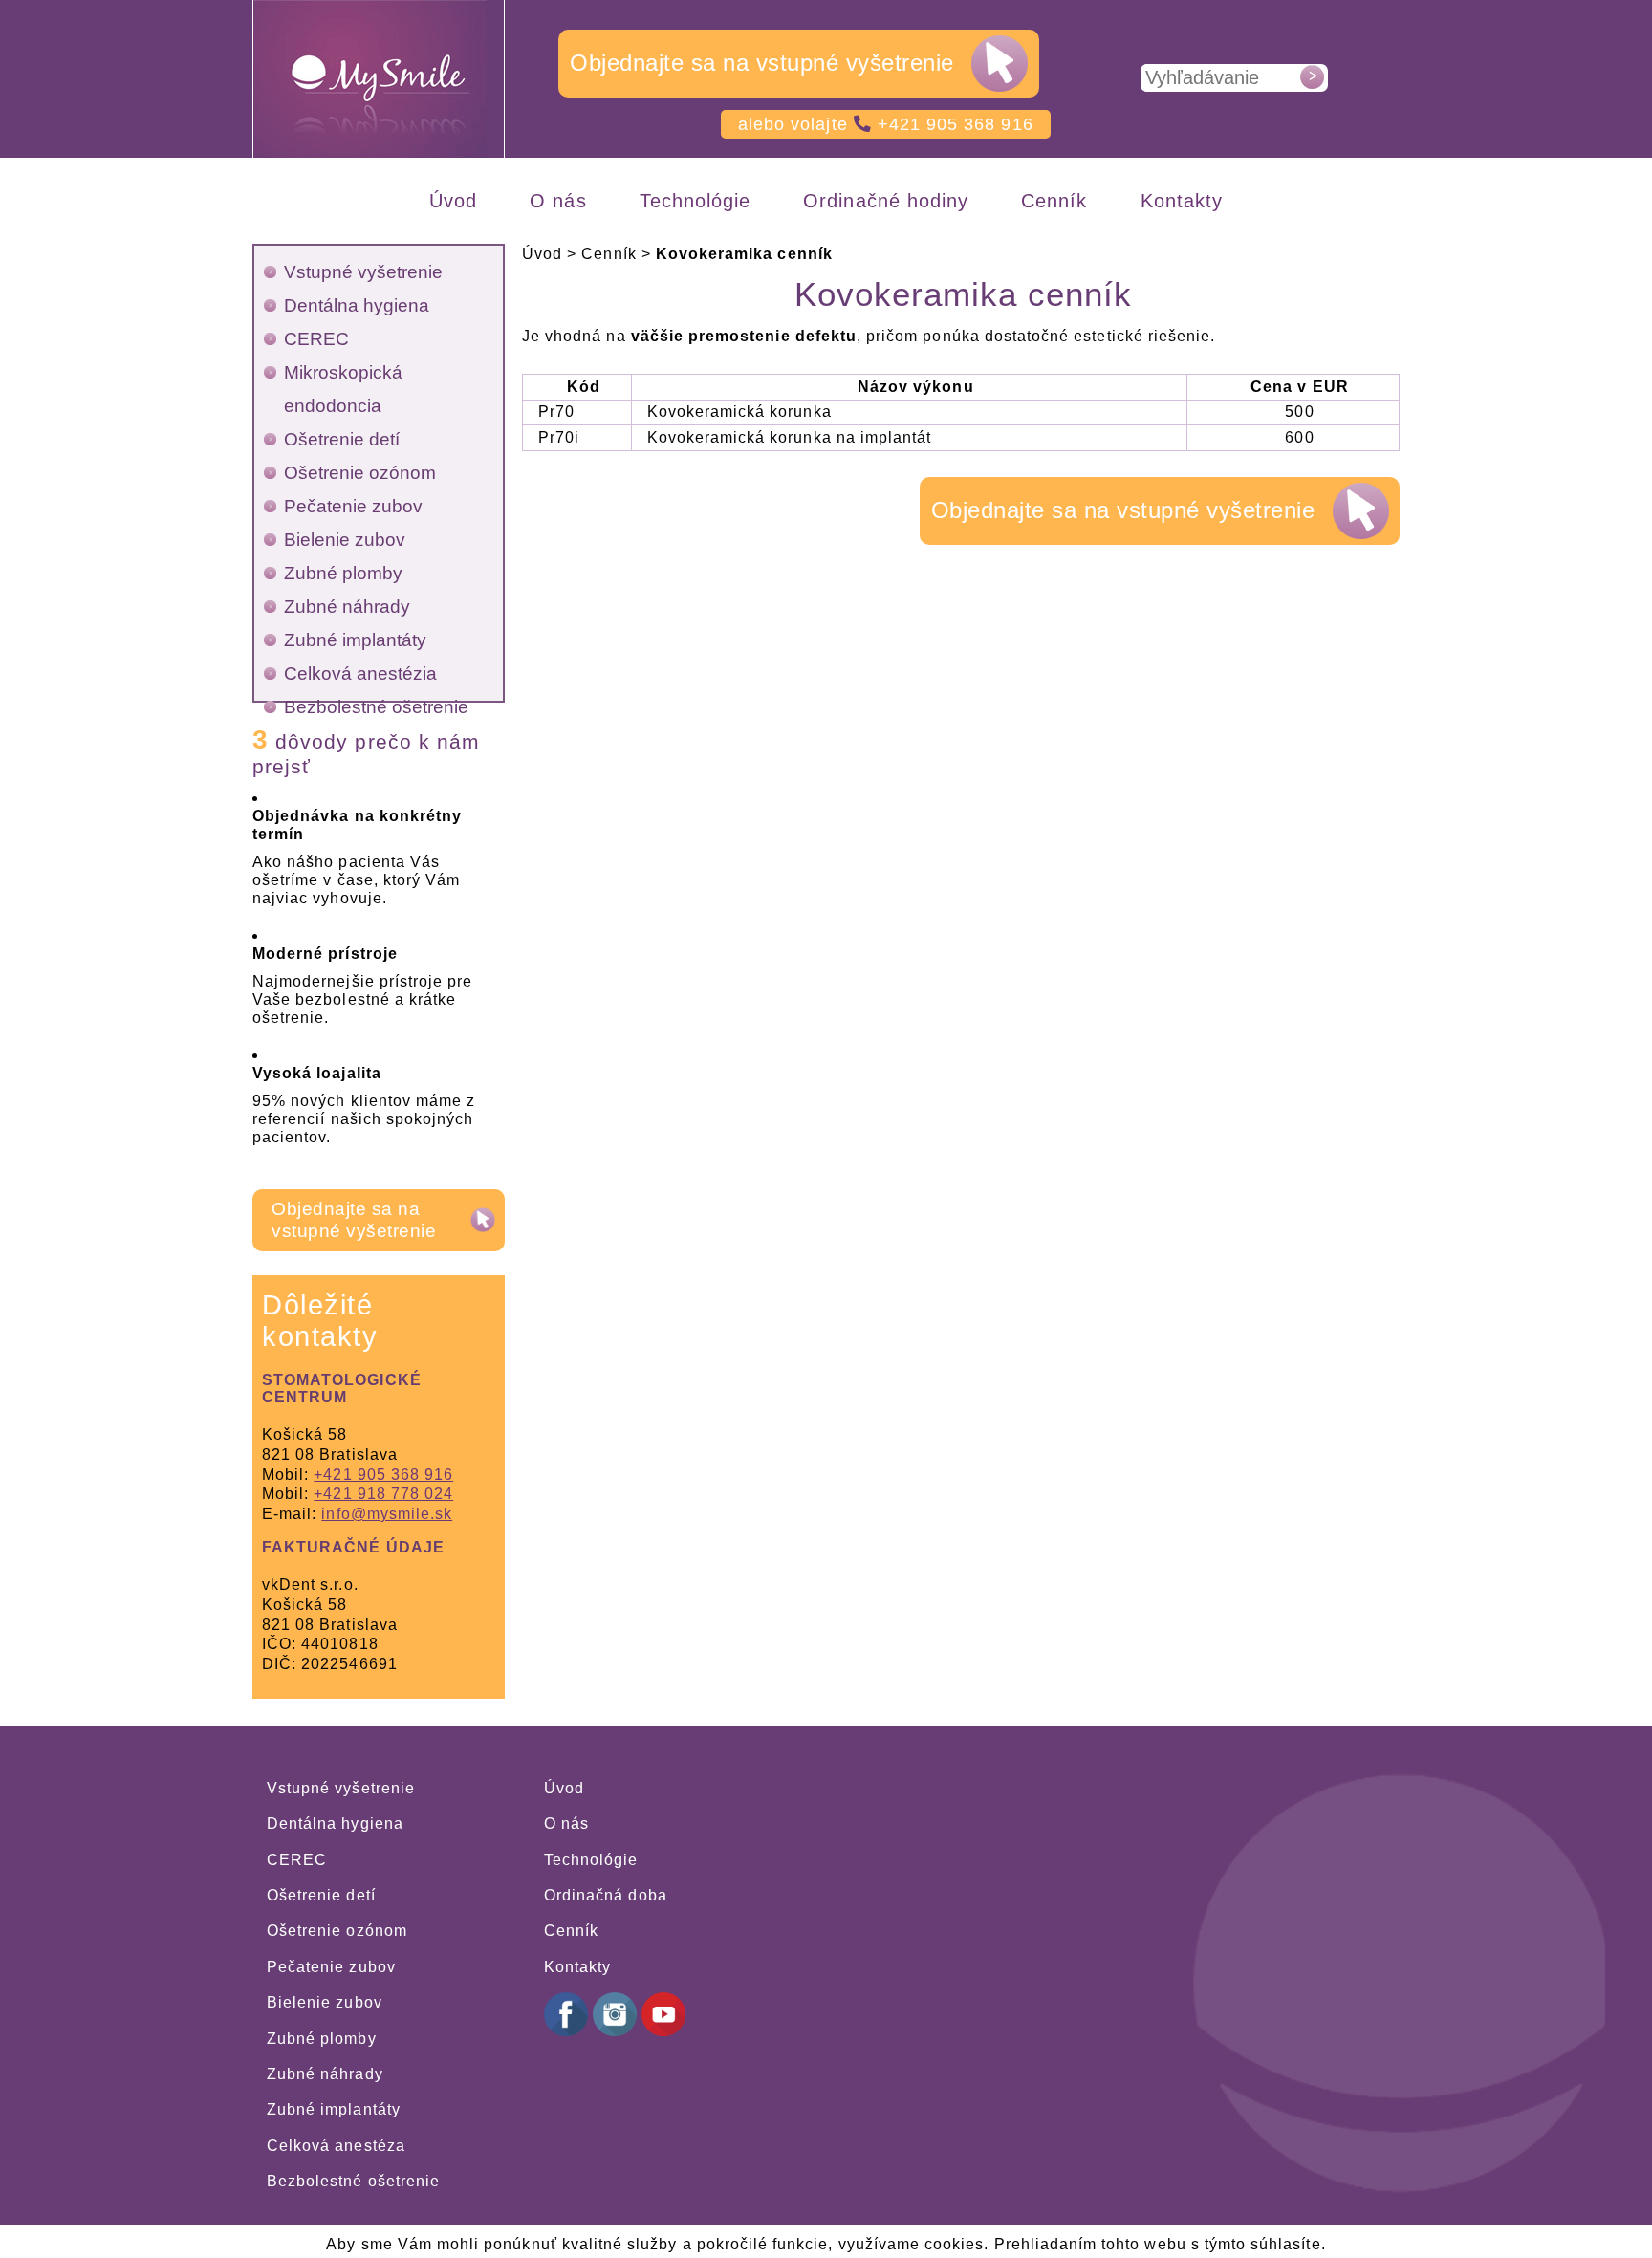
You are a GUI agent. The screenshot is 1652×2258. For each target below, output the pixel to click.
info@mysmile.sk (387, 1514)
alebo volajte (886, 124)
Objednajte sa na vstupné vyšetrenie (762, 63)
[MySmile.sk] (380, 79)
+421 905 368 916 (383, 1475)
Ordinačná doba (606, 1895)
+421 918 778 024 (383, 1494)
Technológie (591, 1860)
